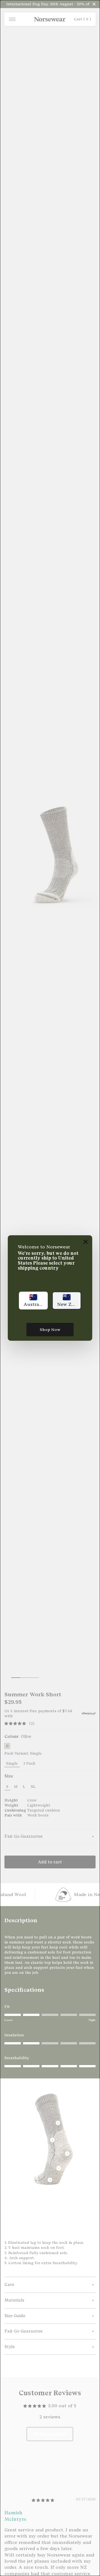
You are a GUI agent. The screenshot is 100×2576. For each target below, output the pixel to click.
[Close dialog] (86, 1242)
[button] (33, 1301)
